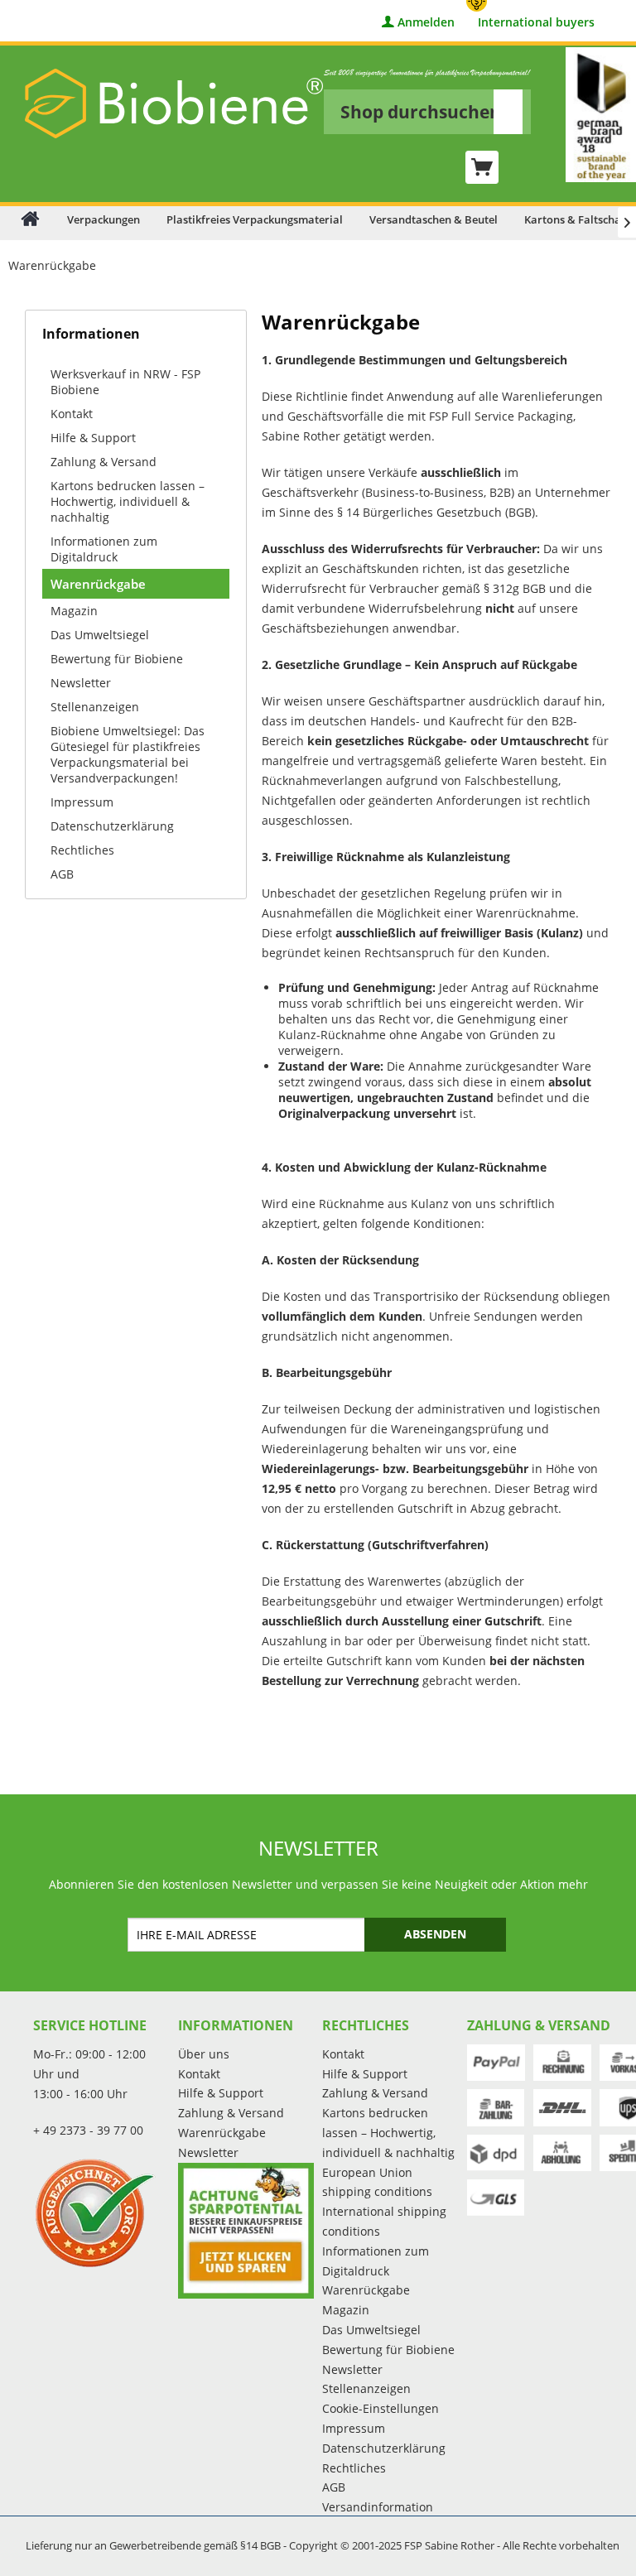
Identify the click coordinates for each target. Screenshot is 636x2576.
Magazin (74, 611)
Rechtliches (82, 850)
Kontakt (72, 414)
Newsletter (81, 683)
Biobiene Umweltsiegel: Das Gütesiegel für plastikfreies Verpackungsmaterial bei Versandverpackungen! (128, 754)
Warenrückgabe (98, 584)
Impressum (82, 802)
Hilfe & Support (93, 438)
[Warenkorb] (482, 167)
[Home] (30, 218)
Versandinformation (378, 2507)
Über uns (204, 2054)
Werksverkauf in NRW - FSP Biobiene (125, 382)
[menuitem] (427, 101)
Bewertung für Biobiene (117, 659)
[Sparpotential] (246, 2231)
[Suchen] (508, 112)
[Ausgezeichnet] (101, 2212)
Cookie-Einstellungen (381, 2408)
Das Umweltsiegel (100, 635)
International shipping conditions (384, 2221)
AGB (62, 874)
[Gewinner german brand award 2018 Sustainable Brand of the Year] (601, 115)
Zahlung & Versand (104, 462)
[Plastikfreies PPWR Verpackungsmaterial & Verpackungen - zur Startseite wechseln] (174, 104)
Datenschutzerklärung (112, 826)
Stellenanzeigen (95, 707)
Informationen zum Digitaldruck (104, 549)
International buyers (536, 23)
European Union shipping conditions (377, 2182)
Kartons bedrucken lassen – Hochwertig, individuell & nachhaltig (128, 501)
